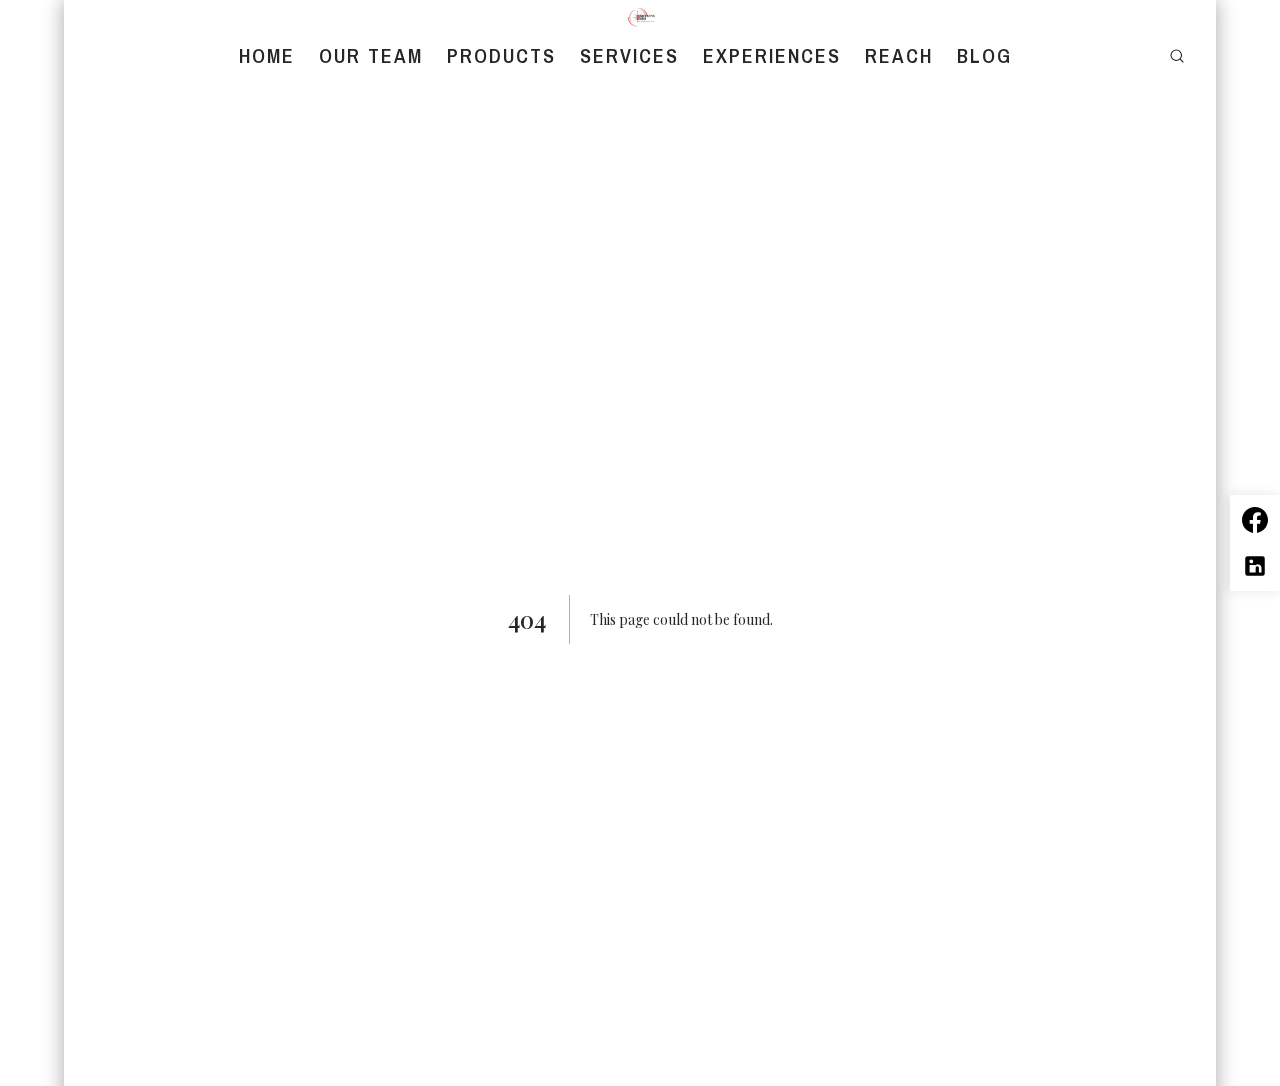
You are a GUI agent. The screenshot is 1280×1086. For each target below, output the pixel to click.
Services (629, 56)
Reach (899, 56)
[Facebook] (1255, 520)
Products (501, 56)
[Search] (1177, 56)
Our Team (371, 56)
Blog (984, 56)
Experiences (772, 56)
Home (267, 56)
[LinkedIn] (1255, 566)
